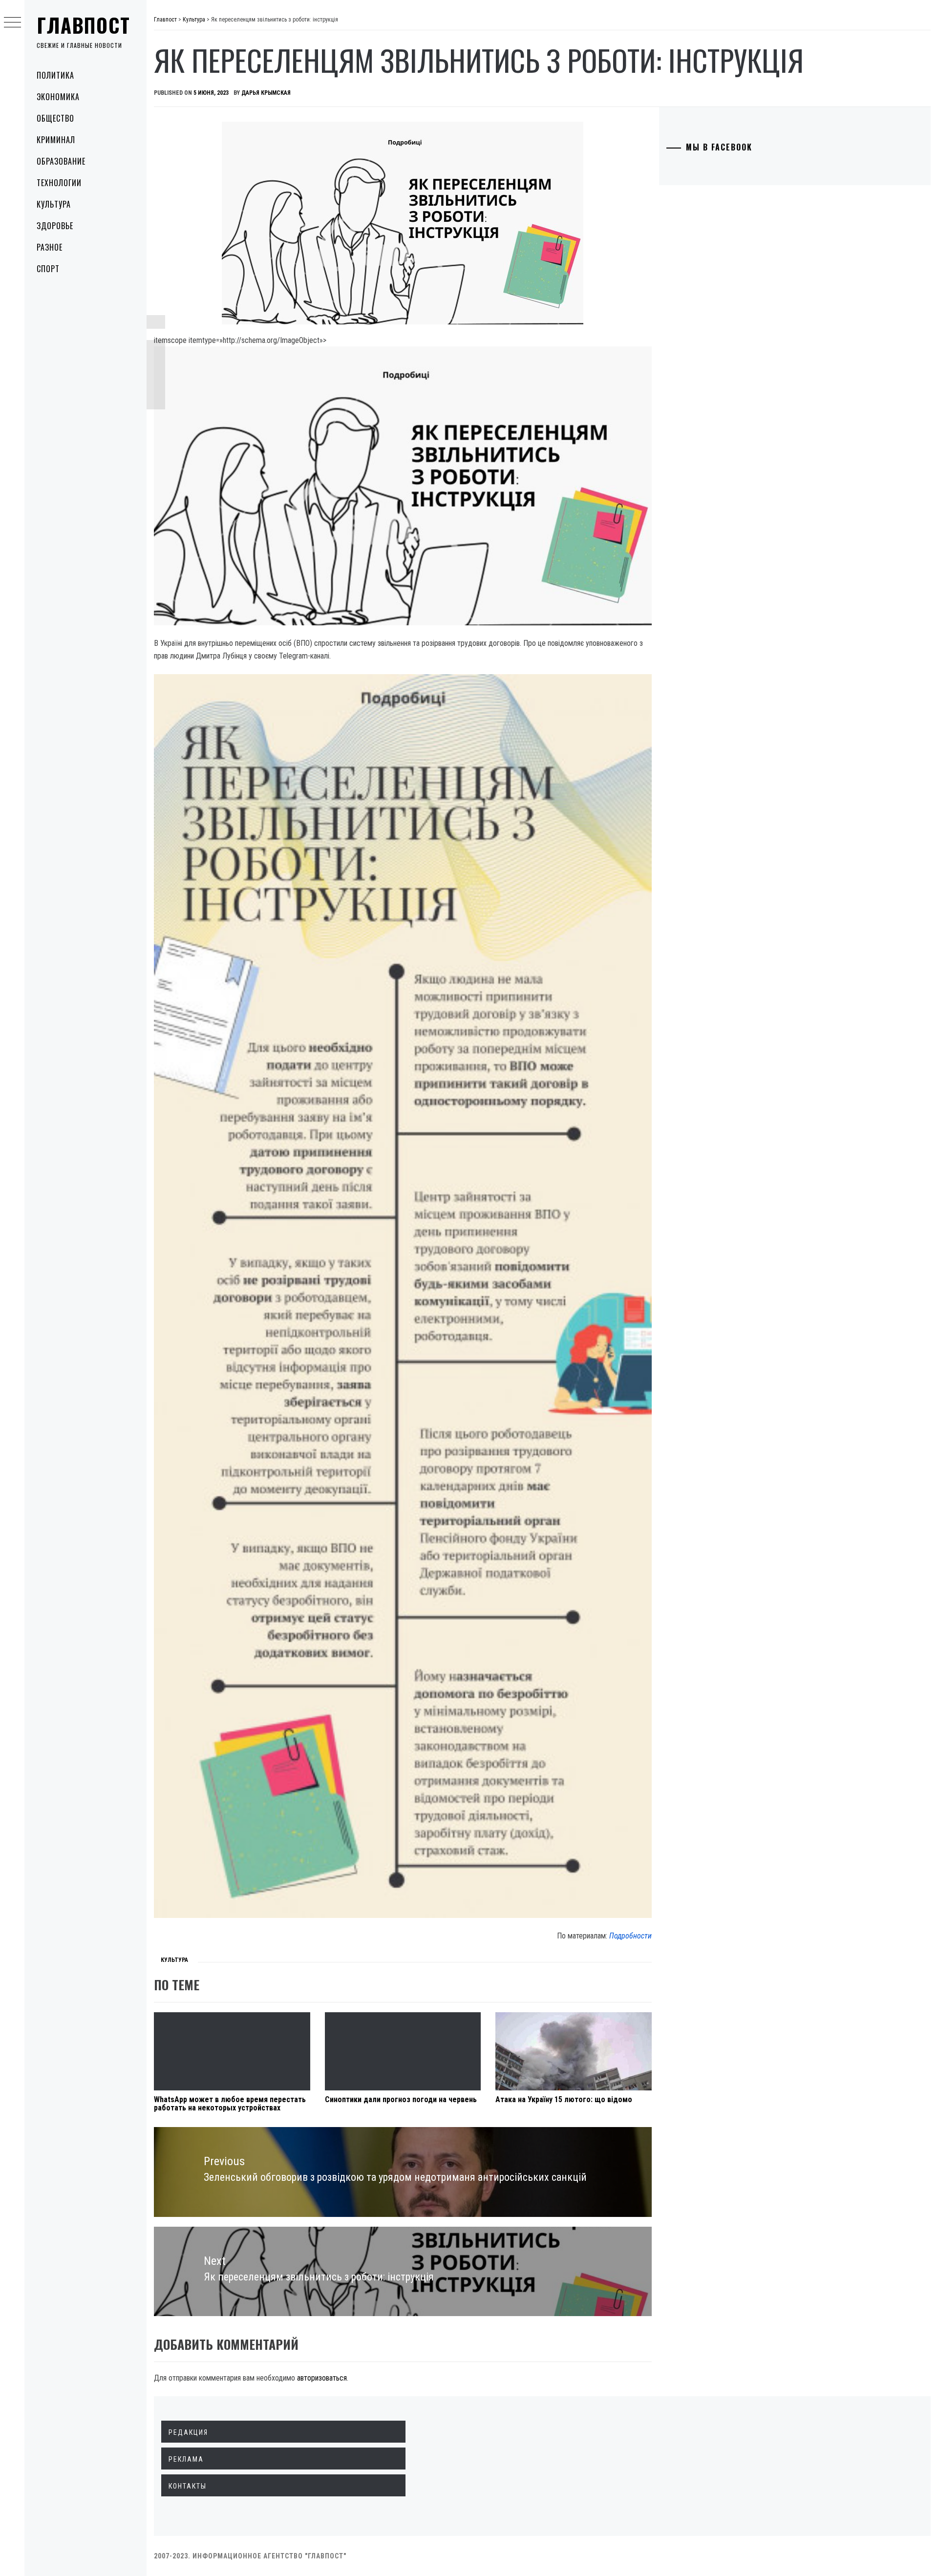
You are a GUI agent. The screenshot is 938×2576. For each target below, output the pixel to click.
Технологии (59, 183)
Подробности (630, 1936)
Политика (55, 75)
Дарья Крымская (266, 93)
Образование (61, 161)
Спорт (48, 269)
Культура (54, 204)
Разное (50, 247)
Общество (55, 118)
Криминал (56, 140)
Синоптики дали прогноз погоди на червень (401, 2099)
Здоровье (55, 226)
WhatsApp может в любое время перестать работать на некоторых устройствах (230, 2104)
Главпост (84, 25)
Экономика (58, 97)
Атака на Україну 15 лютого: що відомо (564, 2099)
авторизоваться (322, 2378)
